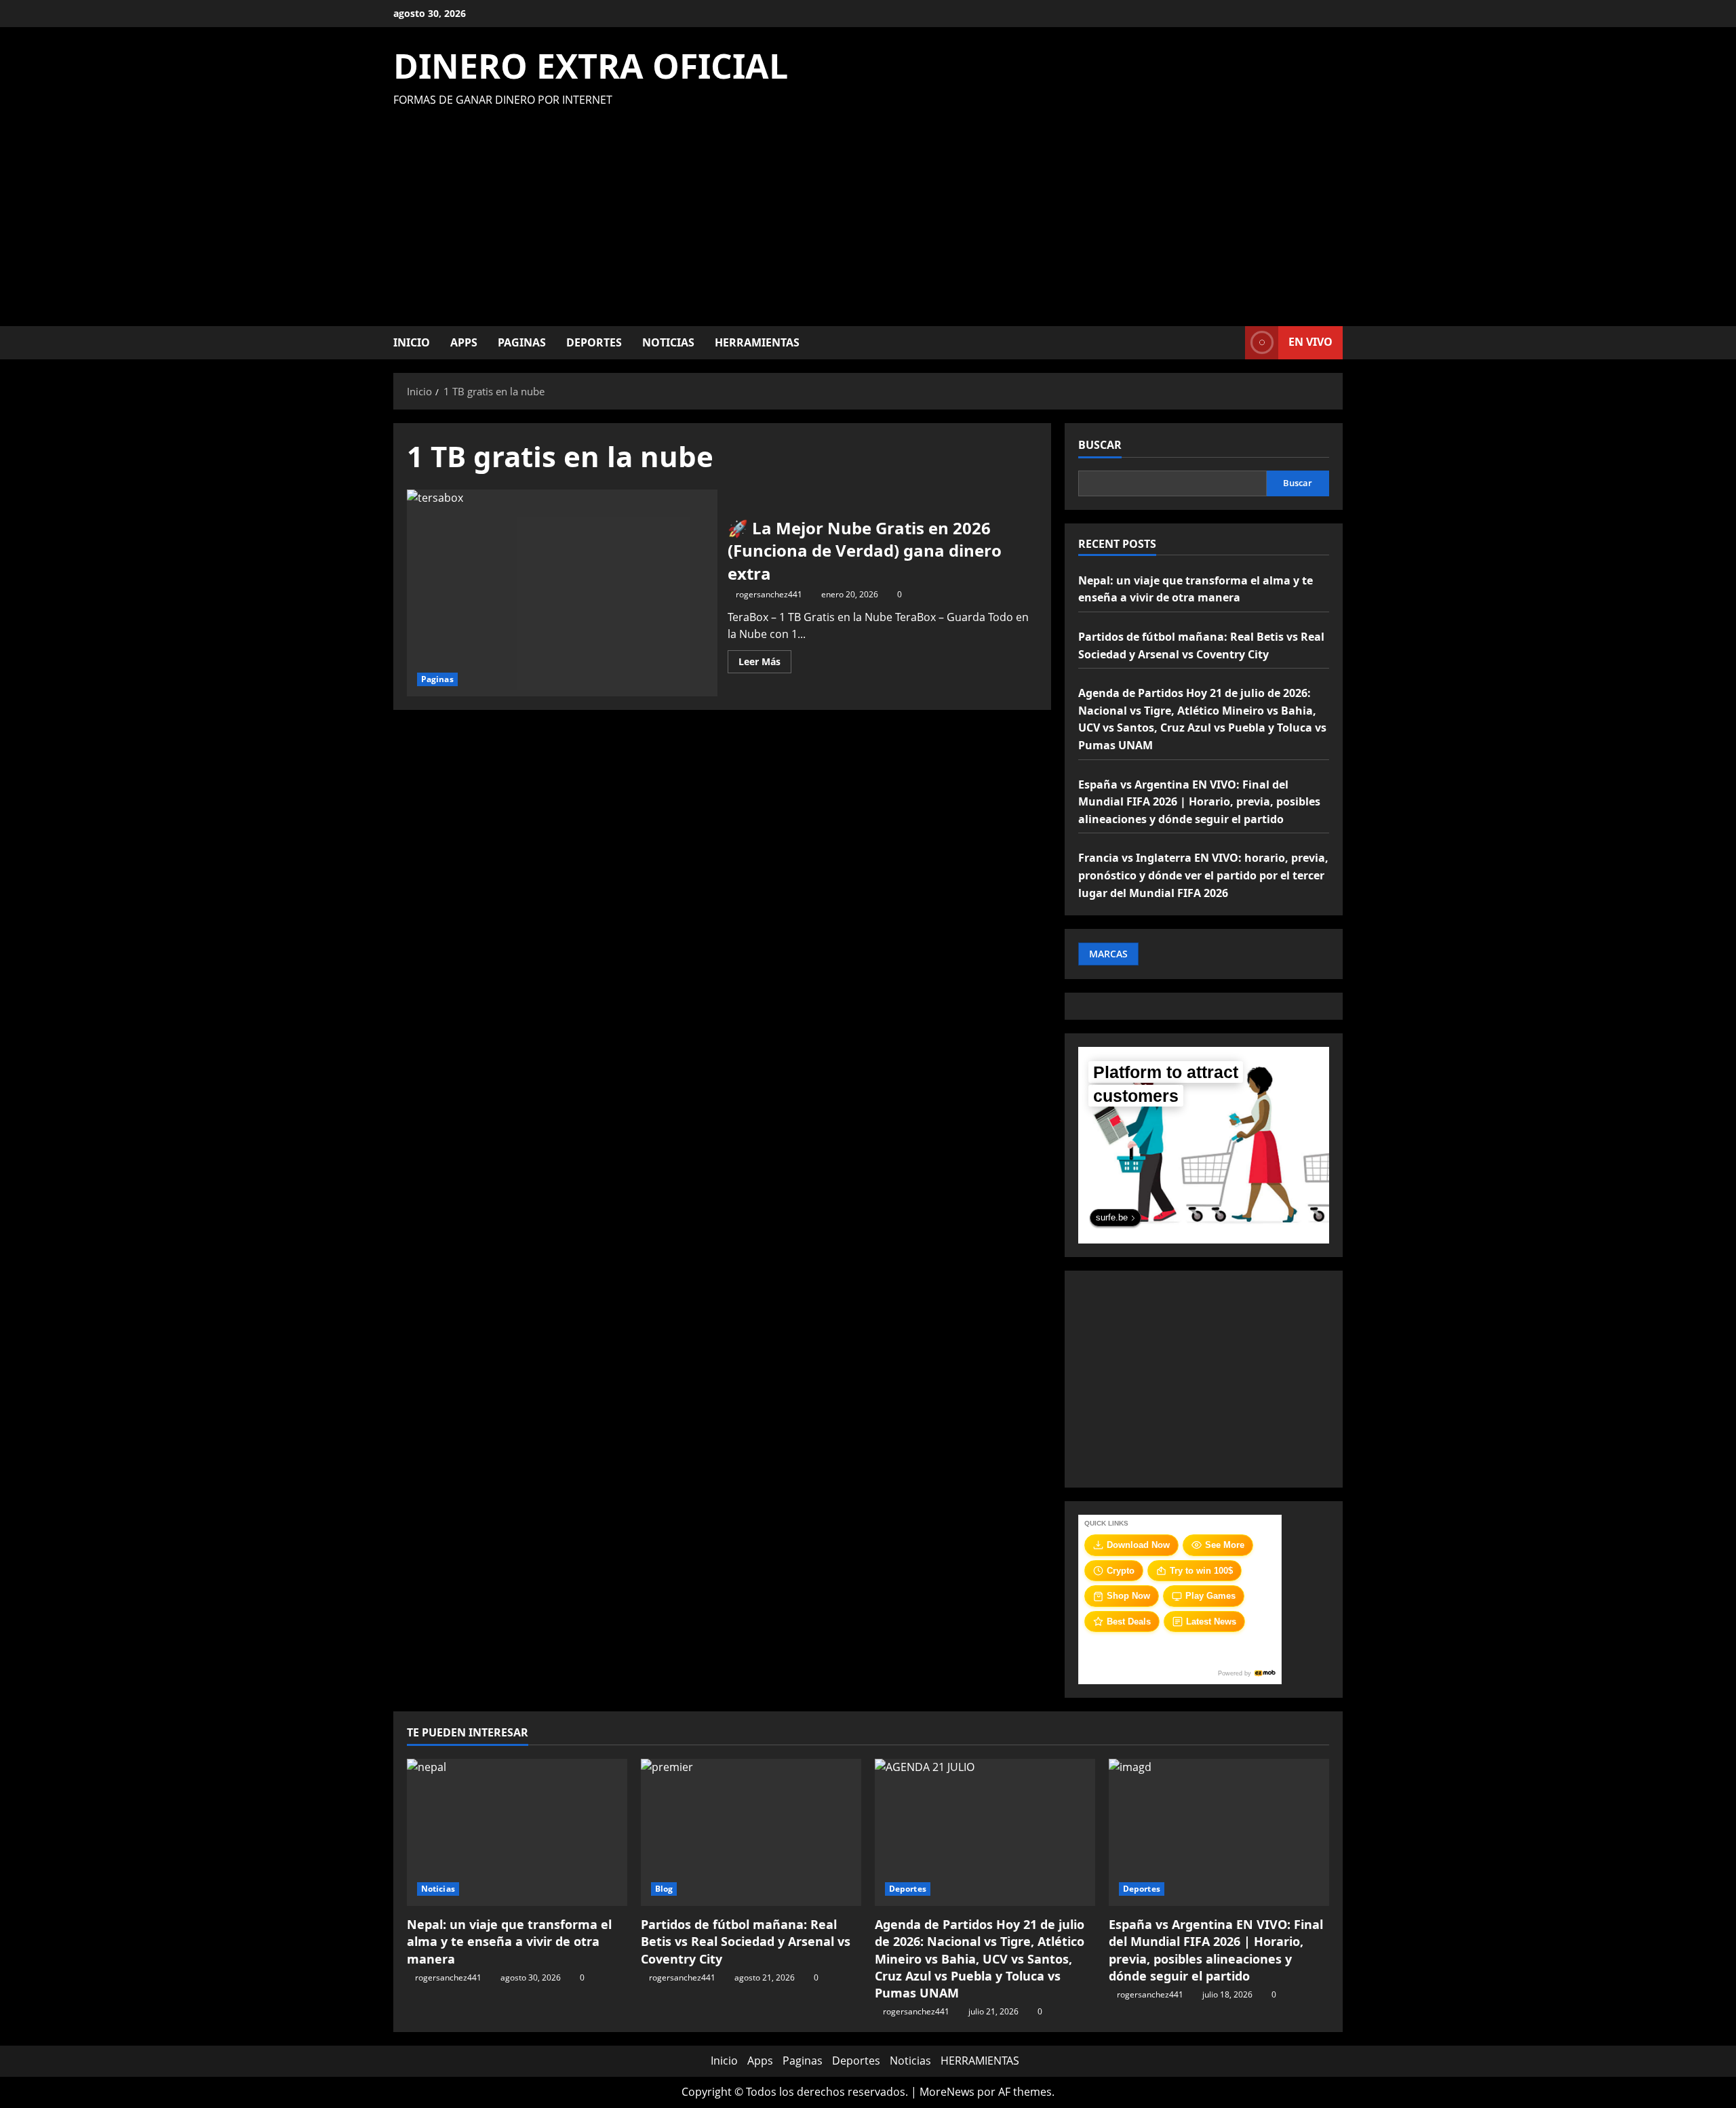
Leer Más (765, 664)
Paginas (522, 342)
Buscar (1100, 445)
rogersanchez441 (769, 594)
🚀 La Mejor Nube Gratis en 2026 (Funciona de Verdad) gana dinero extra (562, 593)
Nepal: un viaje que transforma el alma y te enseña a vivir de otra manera (509, 1941)
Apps (464, 342)
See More (1225, 1545)
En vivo (1310, 342)
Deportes (594, 342)
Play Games (1210, 1596)
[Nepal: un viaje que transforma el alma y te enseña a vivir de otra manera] (517, 1832)
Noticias (668, 342)
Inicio (412, 342)
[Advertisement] (865, 211)
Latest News (1211, 1622)
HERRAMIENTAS (757, 342)
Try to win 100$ (1201, 1571)
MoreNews (947, 2092)
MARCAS (1108, 954)
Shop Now (1128, 1596)
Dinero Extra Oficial (591, 66)
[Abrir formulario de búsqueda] (1231, 343)
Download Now (1138, 1545)
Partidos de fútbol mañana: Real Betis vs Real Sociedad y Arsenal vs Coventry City (746, 1941)
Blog (664, 1889)
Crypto (1121, 1571)
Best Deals (1129, 1622)
